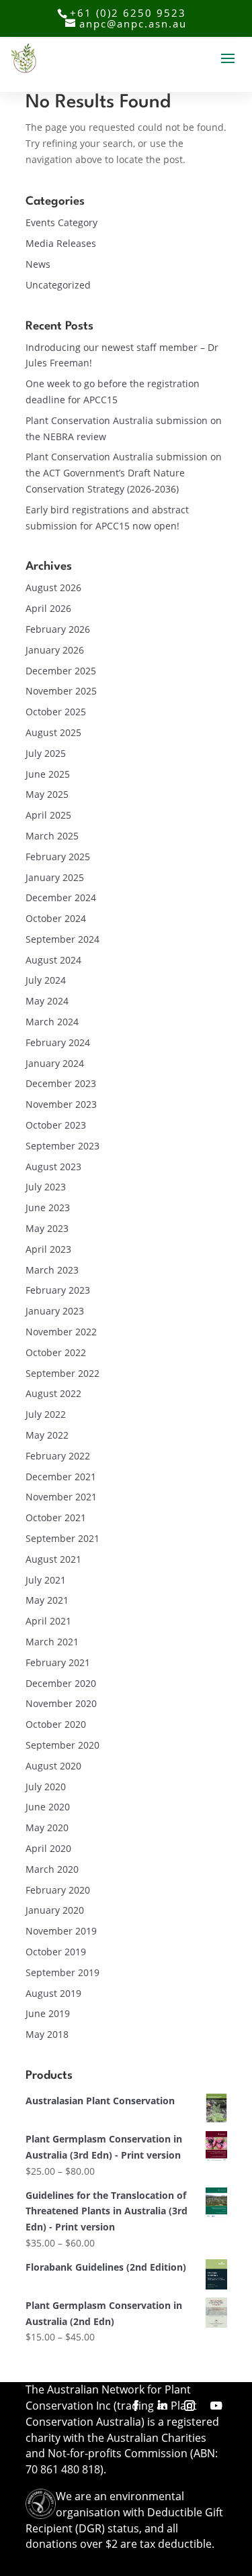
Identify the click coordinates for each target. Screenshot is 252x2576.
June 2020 (48, 1807)
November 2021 (61, 1497)
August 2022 (53, 1393)
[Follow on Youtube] (216, 2406)
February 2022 (58, 1456)
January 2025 (55, 877)
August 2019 (53, 1993)
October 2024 (56, 918)
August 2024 (53, 960)
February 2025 (58, 857)
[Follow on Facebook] (136, 2406)
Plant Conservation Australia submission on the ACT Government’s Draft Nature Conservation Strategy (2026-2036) (124, 473)
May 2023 (47, 1228)
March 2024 (52, 1022)
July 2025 (46, 753)
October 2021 (56, 1517)
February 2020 (58, 1890)
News (38, 264)
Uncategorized (58, 285)
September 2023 (62, 1146)
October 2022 (56, 1352)
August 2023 (53, 1167)
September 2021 (62, 1538)
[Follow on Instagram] (190, 2406)
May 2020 (47, 1827)
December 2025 (61, 671)
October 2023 (56, 1125)
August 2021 (53, 1559)
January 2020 (55, 1910)
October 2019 (56, 1952)
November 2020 (61, 1703)
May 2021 (47, 1600)
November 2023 (61, 1104)
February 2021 (58, 1662)
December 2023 (61, 1083)
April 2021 (48, 1621)
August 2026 (53, 587)
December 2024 (61, 897)
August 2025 (53, 732)
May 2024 (47, 1001)
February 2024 (58, 1042)
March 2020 (52, 1869)
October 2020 (56, 1724)
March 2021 (52, 1642)
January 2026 (55, 650)
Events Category (61, 222)
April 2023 (48, 1249)
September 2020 (62, 1745)
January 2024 (55, 1063)
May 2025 (47, 794)
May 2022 (47, 1435)
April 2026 (48, 608)
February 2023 (58, 1290)
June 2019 (48, 2013)
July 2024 (46, 980)
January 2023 (55, 1311)
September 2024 (62, 939)
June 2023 (48, 1207)
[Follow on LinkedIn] (163, 2406)
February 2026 (58, 629)
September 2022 (62, 1373)
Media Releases (61, 243)
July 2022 (46, 1414)
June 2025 (48, 774)
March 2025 (52, 836)
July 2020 (46, 1787)
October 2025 (56, 712)
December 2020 (61, 1683)
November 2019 (61, 1931)
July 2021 (46, 1580)
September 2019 (62, 1972)
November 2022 (61, 1332)
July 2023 (46, 1187)
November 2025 (61, 691)
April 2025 (48, 815)
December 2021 (61, 1477)
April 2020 (48, 1848)
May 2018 (47, 2034)
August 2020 (53, 1766)
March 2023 (52, 1270)
